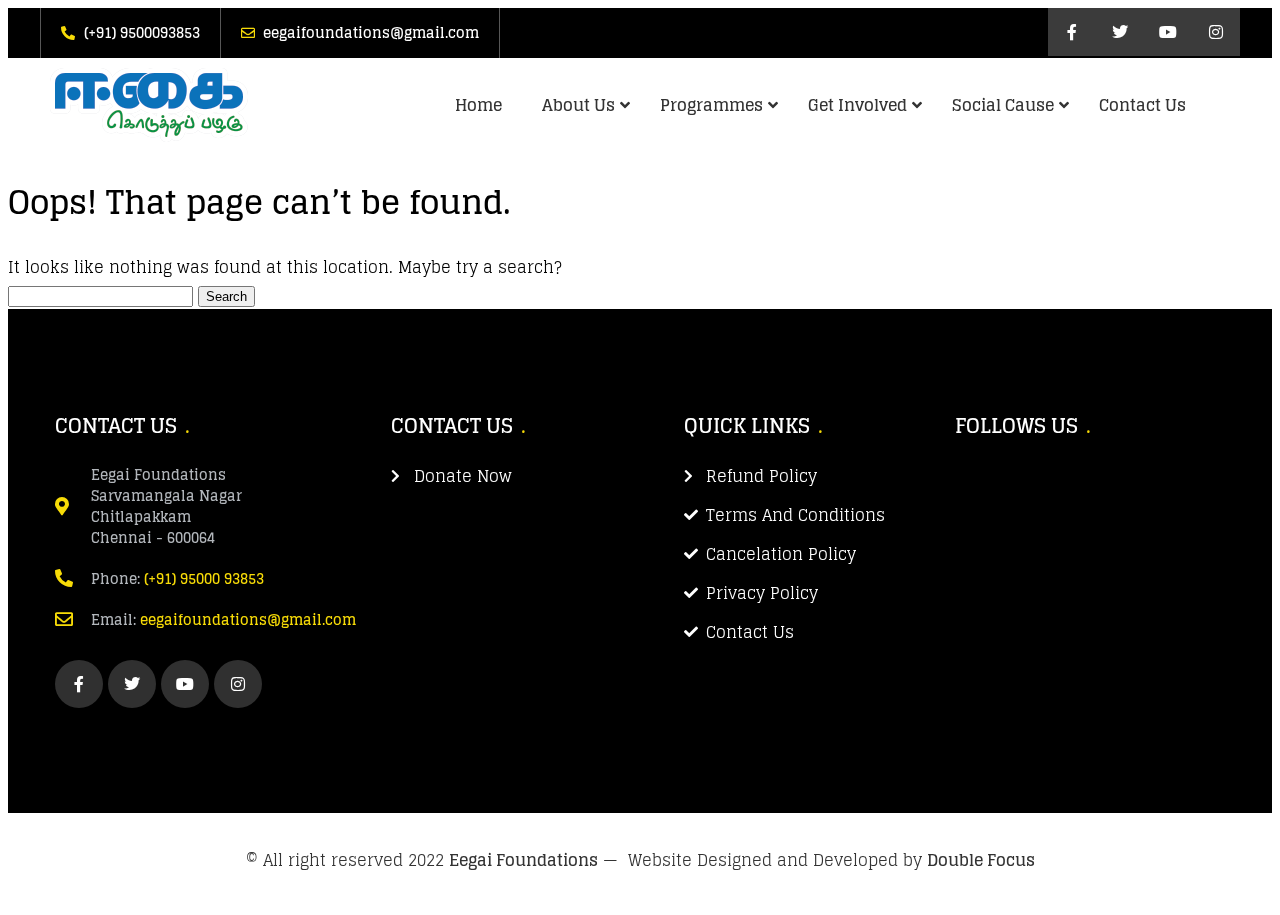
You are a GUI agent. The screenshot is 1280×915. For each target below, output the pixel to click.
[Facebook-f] (1072, 32)
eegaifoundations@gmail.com (248, 619)
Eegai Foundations (523, 860)
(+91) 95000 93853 (204, 578)
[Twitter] (1120, 32)
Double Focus (981, 860)
